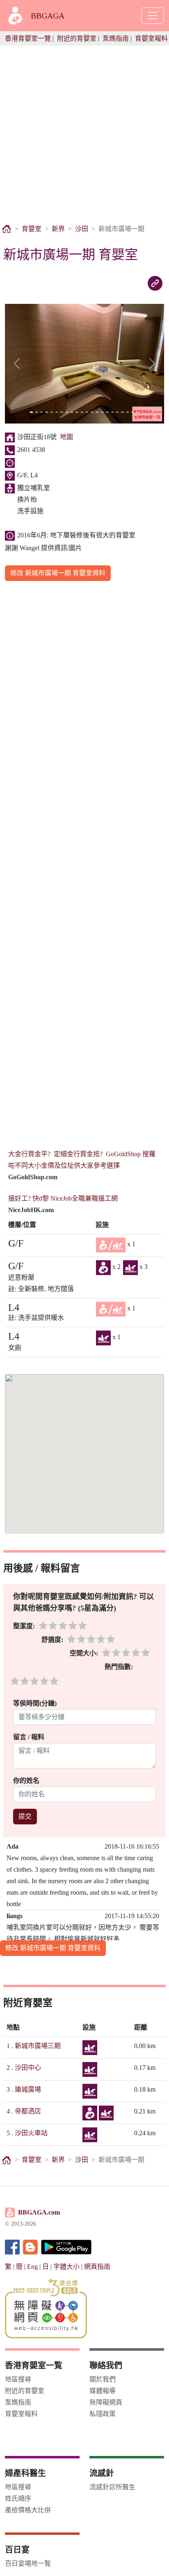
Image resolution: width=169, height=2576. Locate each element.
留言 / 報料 (29, 1737)
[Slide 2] (37, 412)
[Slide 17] (112, 412)
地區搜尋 (18, 2379)
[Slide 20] (128, 412)
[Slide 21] (132, 412)
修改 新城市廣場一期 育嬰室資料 (58, 573)
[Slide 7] (62, 412)
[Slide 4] (46, 412)
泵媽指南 (116, 38)
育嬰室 (32, 229)
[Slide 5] (52, 412)
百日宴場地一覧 (28, 2563)
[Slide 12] (87, 412)
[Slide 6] (57, 412)
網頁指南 (97, 2267)
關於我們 (103, 2379)
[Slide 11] (82, 412)
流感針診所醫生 (112, 2487)
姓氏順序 (18, 2498)
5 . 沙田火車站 (27, 2133)
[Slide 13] (92, 412)
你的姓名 (27, 1781)
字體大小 (66, 2267)
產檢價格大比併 (28, 2510)
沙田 (82, 229)
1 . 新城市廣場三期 (34, 2046)
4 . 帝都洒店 (24, 2111)
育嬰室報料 (151, 38)
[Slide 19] (122, 412)
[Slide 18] (117, 412)
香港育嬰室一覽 (28, 38)
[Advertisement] (84, 130)
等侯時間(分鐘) (35, 1703)
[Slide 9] (72, 412)
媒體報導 (103, 2391)
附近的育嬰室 (77, 38)
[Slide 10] (77, 412)
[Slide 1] (31, 412)
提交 (25, 1816)
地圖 (66, 437)
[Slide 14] (97, 412)
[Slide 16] (107, 412)
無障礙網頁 (106, 2402)
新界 (58, 229)
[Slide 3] (41, 412)
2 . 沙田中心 (24, 2068)
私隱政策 (103, 2414)
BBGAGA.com (39, 2212)
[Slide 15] (102, 412)
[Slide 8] (67, 412)
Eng (32, 2267)
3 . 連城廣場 (24, 2089)
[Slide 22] (137, 412)
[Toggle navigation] (153, 16)
